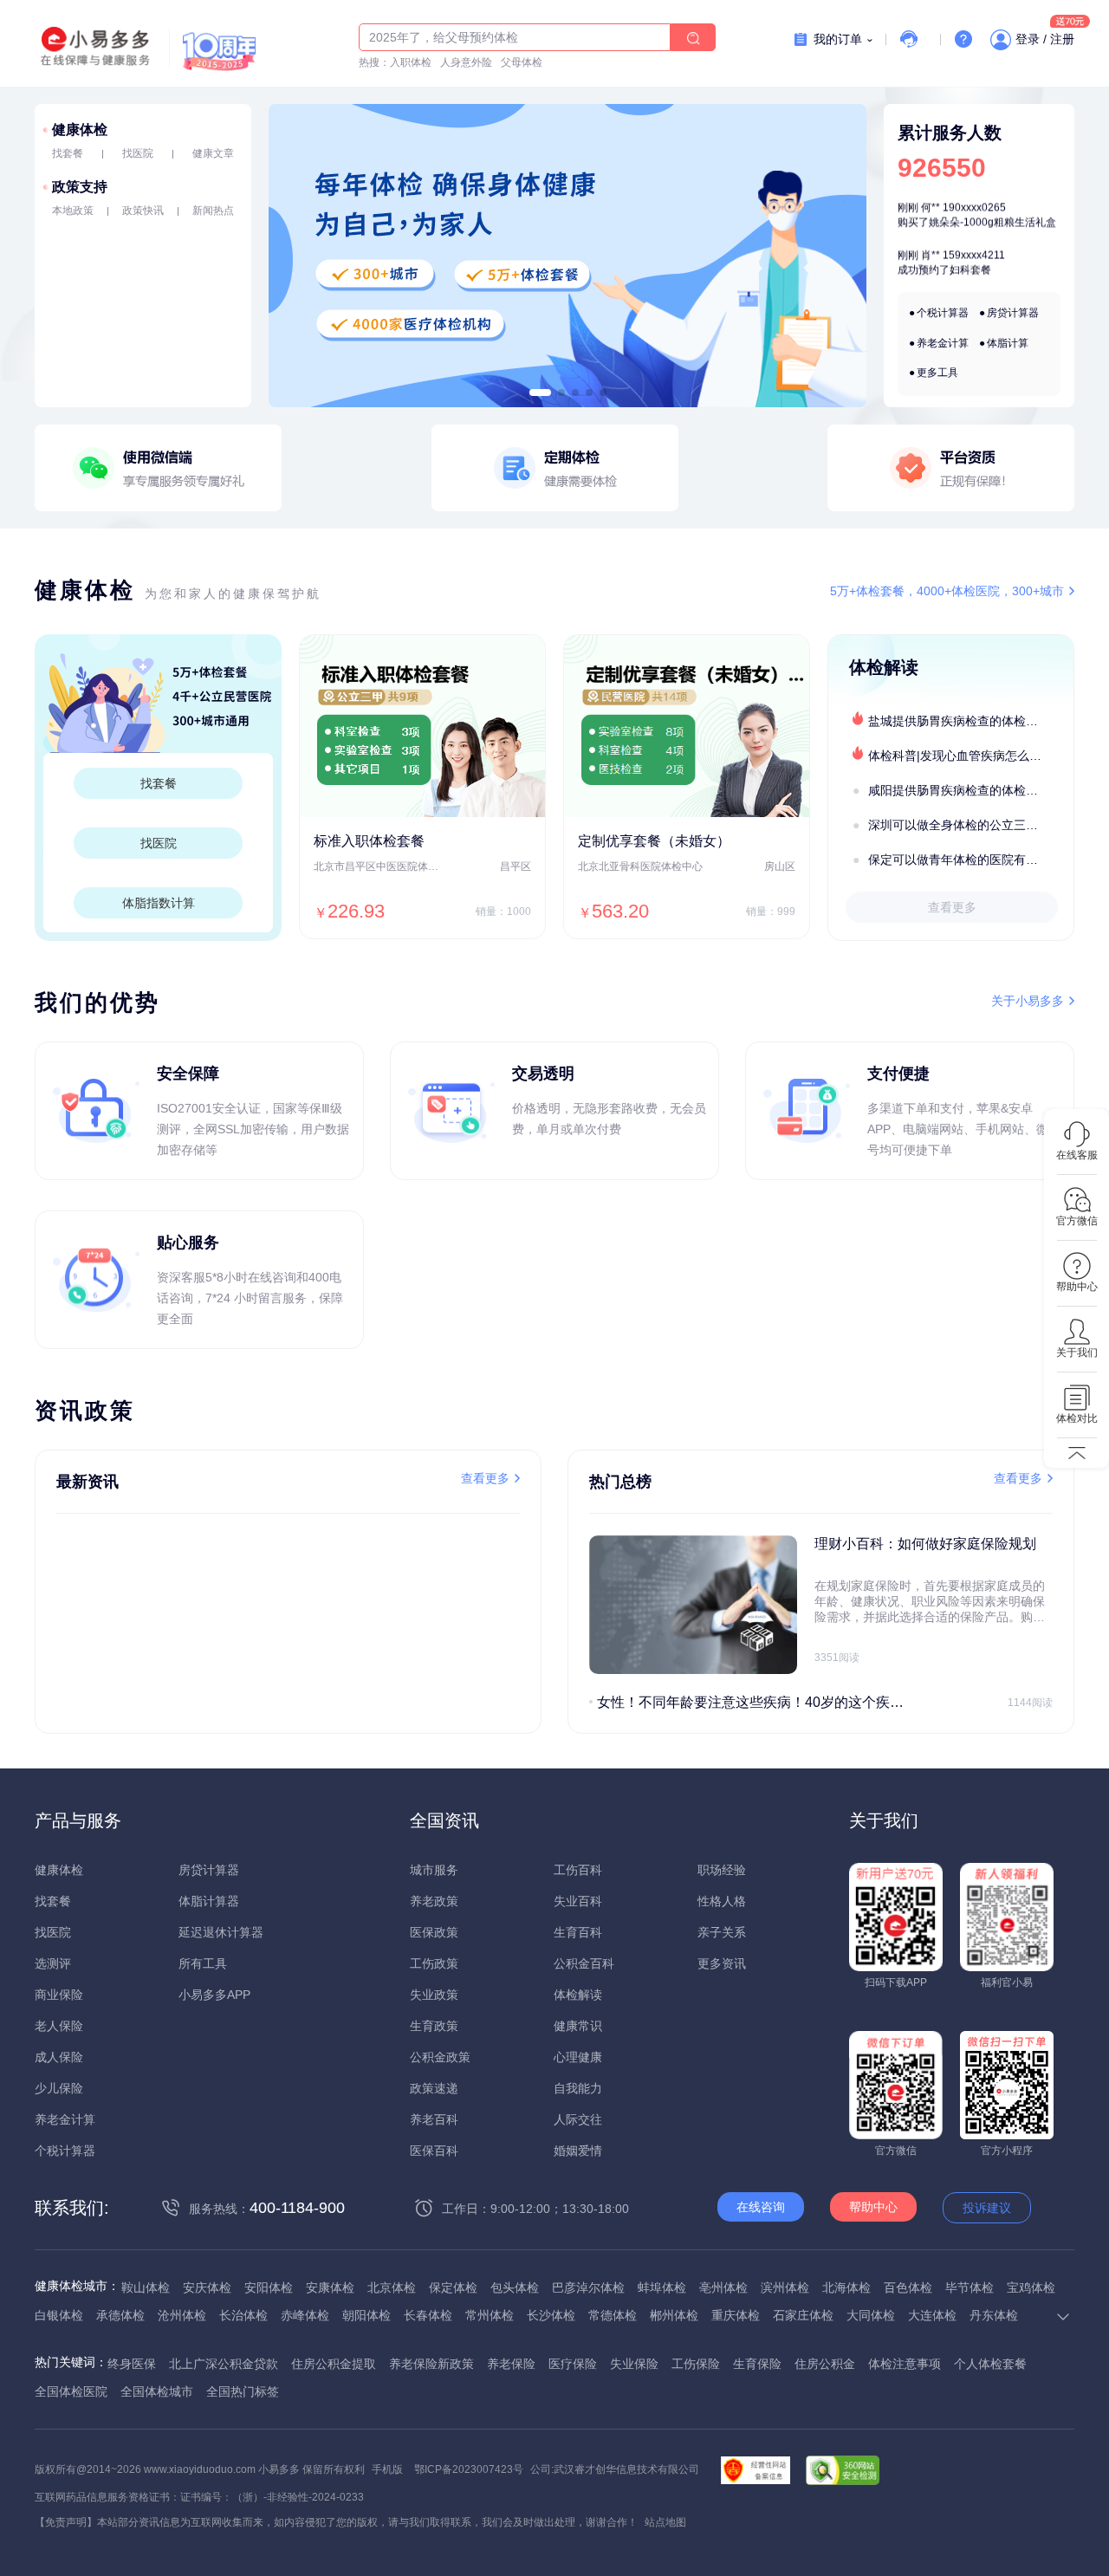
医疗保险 (573, 2364)
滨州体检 (785, 2287)
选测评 (53, 1963)
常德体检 (613, 2315)
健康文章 (213, 153)
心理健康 (578, 2057)
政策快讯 (143, 211)
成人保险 (59, 2057)
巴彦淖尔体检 (588, 2287)
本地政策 (73, 211)
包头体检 (515, 2287)
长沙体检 (551, 2315)
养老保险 (511, 2364)
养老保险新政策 (431, 2364)
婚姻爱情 (578, 2151)
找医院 (138, 153)
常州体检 (490, 2315)
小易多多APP (214, 1995)
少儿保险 (59, 2088)
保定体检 (453, 2287)
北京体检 (392, 2287)
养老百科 (434, 2119)
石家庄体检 (803, 2315)
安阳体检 (269, 2287)
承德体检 (120, 2315)
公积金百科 (584, 1963)
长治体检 (243, 2315)
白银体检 (59, 2315)
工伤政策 (434, 1963)
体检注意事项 (905, 2364)
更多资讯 (722, 1963)
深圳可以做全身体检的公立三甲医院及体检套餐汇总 (970, 825)
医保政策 (434, 1932)
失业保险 (634, 2364)
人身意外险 (466, 62)
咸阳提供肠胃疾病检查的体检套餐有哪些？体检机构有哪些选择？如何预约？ (970, 790)
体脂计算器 (209, 1901)
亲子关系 (722, 1932)
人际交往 (578, 2119)
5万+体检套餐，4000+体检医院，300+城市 (947, 591)
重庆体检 (736, 2315)
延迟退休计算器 (221, 1932)
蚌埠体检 (662, 2287)
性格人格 (722, 1901)
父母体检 (522, 62)
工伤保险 (696, 2364)
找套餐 (68, 153)
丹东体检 (994, 2315)
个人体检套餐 (990, 2364)
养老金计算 (943, 343)
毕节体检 (970, 2287)
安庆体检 (207, 2287)
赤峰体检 (305, 2315)
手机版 (387, 2469)
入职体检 (411, 62)
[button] (540, 393)
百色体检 (908, 2287)
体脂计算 (1008, 343)
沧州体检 (182, 2315)
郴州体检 (674, 2315)
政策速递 (434, 2088)
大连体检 (932, 2315)
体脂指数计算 (159, 903)
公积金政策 (440, 2057)
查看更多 (952, 907)
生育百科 (578, 1932)
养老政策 (434, 1901)
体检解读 (578, 1995)
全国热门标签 (243, 2391)
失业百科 (578, 1901)
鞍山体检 (146, 2287)
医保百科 (434, 2151)
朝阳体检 (366, 2315)
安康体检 (330, 2287)
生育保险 (757, 2364)
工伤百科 (578, 1870)
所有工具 (203, 1963)
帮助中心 (873, 2207)
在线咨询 (761, 2207)
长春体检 (428, 2315)
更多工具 (937, 373)
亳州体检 (723, 2287)
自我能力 (578, 2088)
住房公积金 (825, 2364)
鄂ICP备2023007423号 (469, 2469)
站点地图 (665, 2522)
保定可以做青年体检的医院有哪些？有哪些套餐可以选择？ (970, 860)
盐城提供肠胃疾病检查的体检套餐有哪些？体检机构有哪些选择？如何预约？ (970, 721)
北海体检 (846, 2287)
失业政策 (434, 1995)
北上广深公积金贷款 (224, 2364)
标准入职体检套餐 (369, 841)
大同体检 (871, 2315)
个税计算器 (943, 313)
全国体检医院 (71, 2391)
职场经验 (722, 1870)
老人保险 (59, 2026)
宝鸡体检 (1031, 2287)
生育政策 (434, 2026)
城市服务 (434, 1870)
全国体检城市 (157, 2391)
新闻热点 (213, 211)
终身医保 (132, 2364)
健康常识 (578, 2026)
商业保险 (59, 1995)
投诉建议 (987, 2208)
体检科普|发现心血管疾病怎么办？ (961, 756)
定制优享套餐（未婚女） (654, 841)
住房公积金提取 (334, 2364)
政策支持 (80, 187)
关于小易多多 (1028, 1001)
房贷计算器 (1013, 313)
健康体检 (80, 130)
